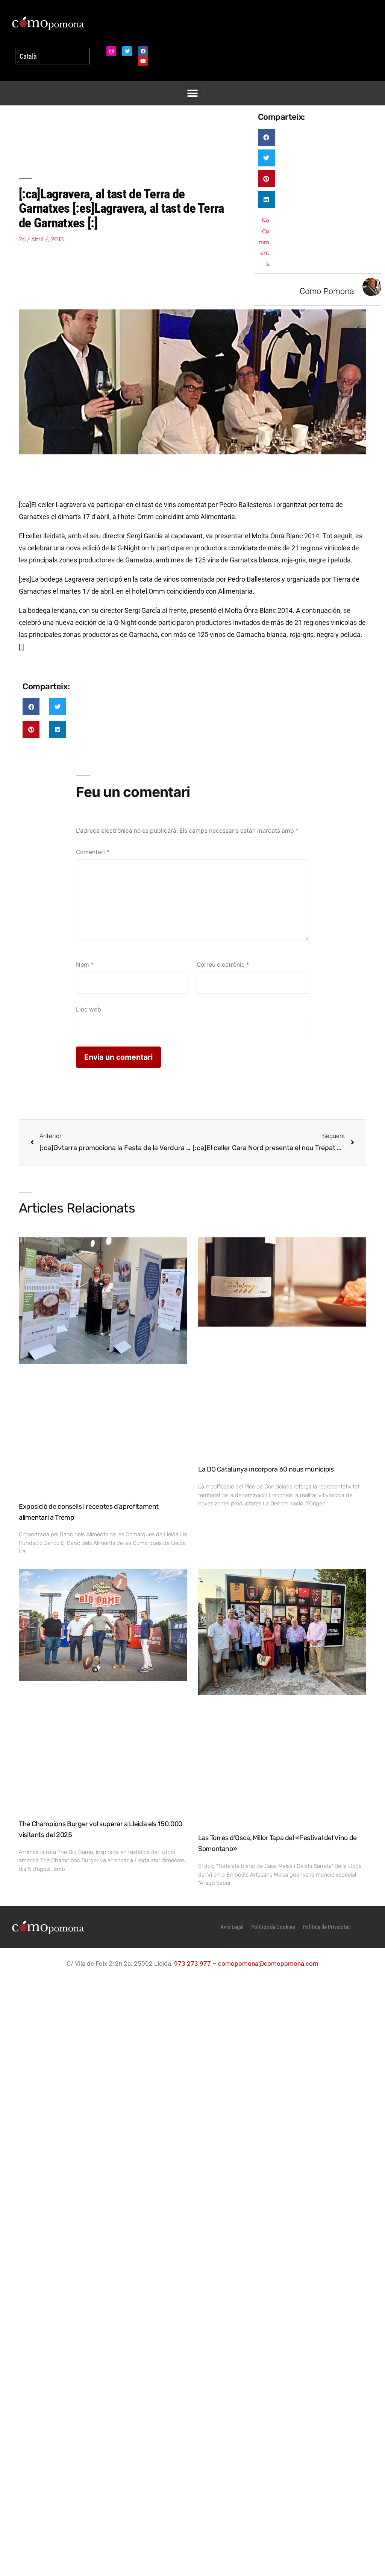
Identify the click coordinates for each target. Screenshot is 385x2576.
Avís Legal (232, 1927)
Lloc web (89, 1009)
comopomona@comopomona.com (268, 1964)
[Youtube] (143, 61)
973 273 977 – (196, 1964)
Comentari (93, 852)
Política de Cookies (273, 1927)
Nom (85, 965)
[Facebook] (143, 51)
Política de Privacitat (326, 1927)
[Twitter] (127, 51)
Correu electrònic (223, 965)
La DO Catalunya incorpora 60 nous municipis (266, 1469)
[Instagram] (111, 51)
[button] (193, 93)
